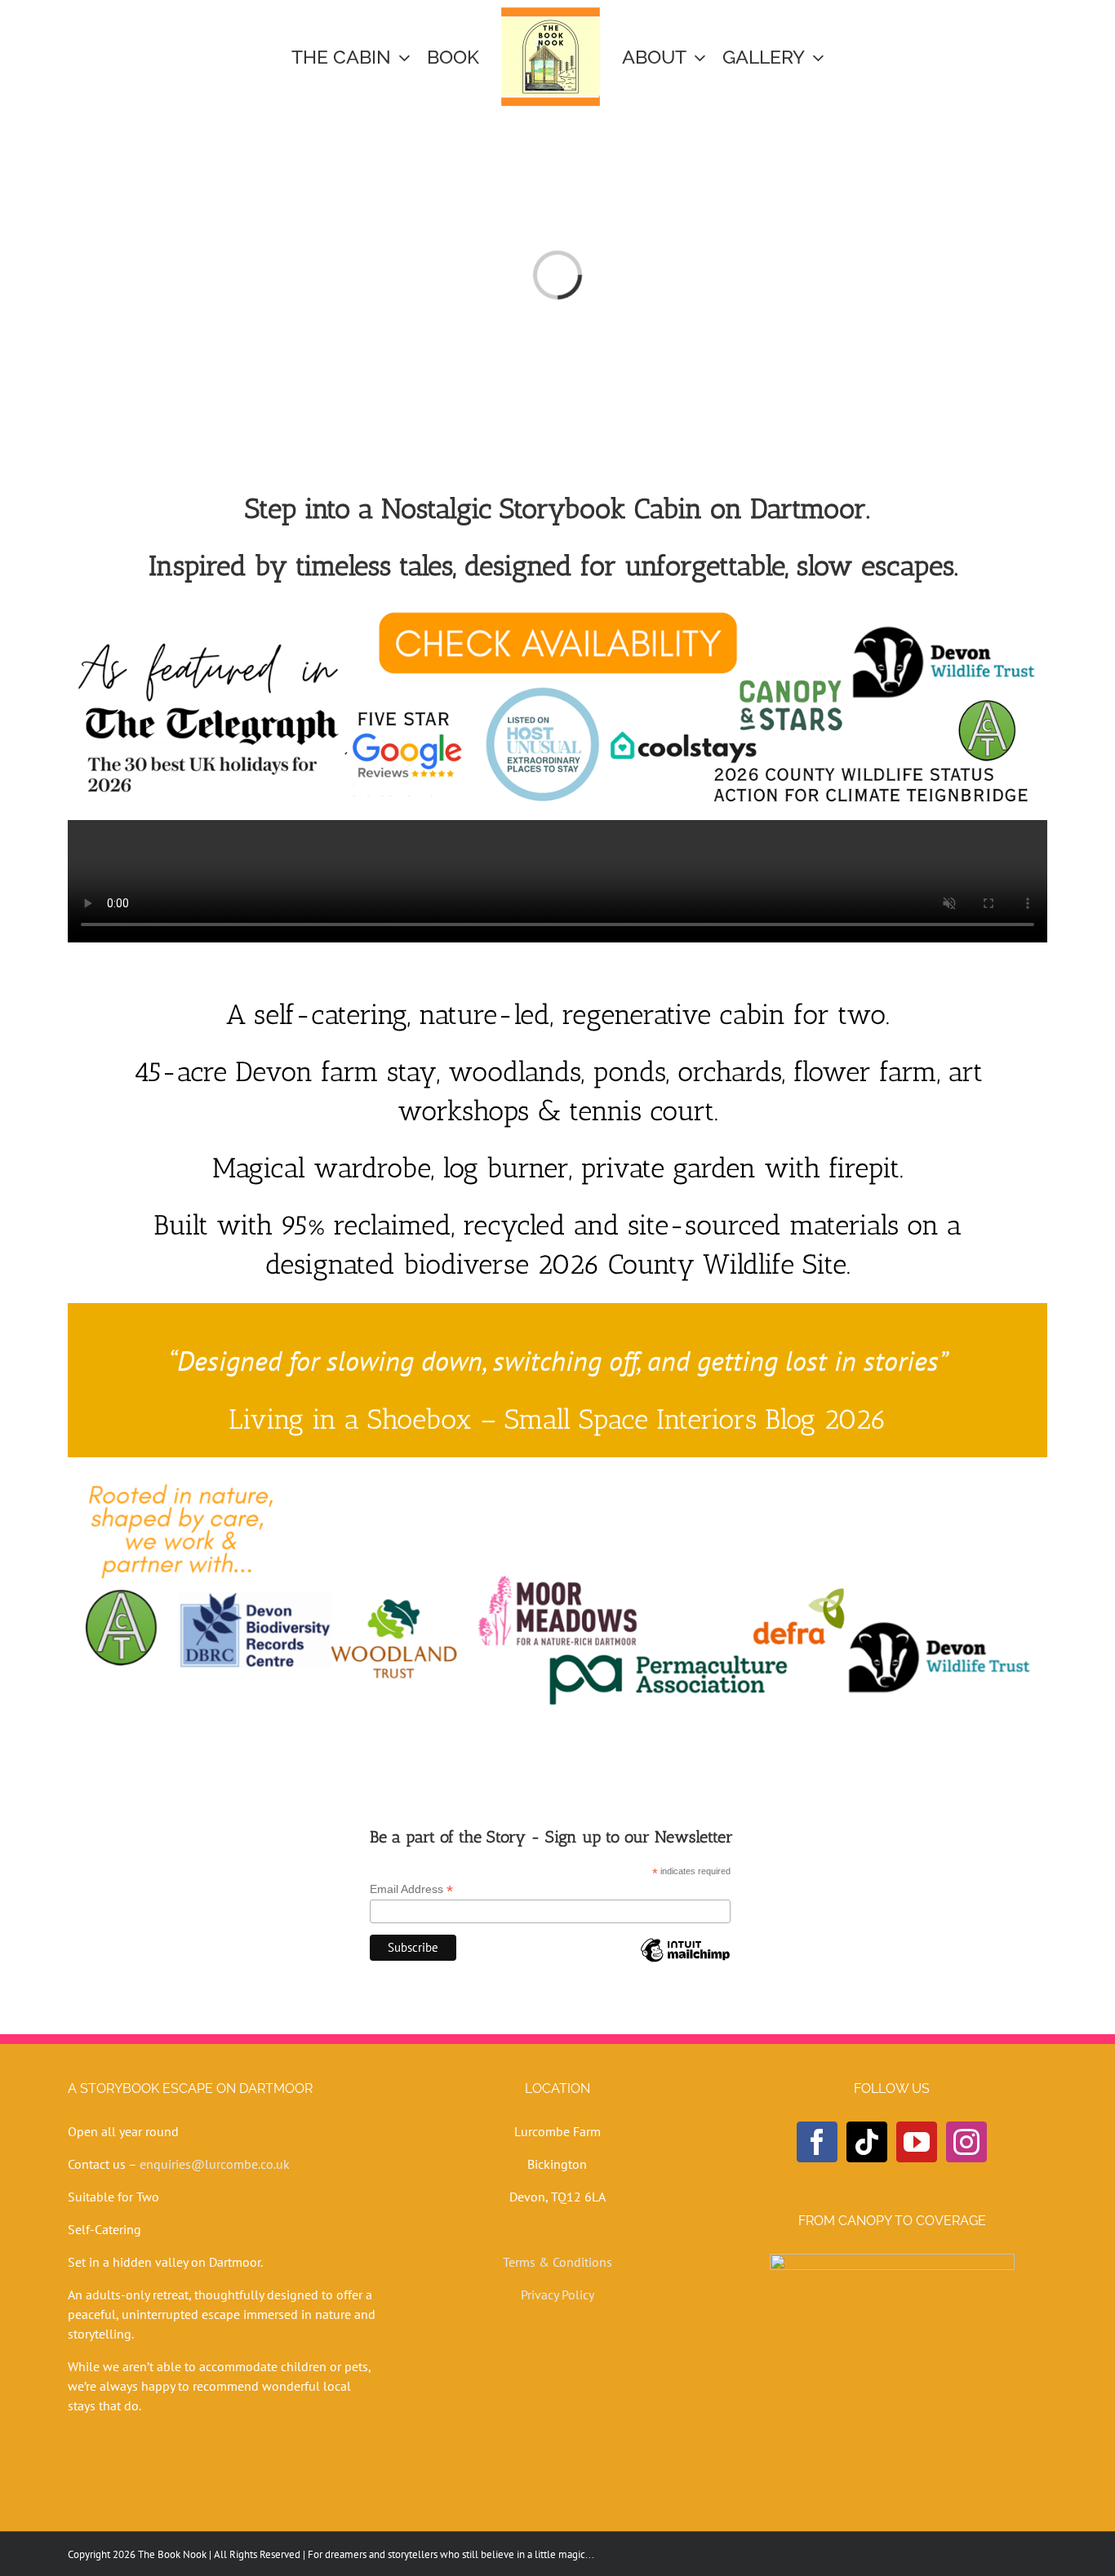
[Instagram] (966, 2142)
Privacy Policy (557, 2294)
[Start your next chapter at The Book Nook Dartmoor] (557, 609)
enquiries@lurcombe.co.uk (215, 2164)
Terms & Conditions (557, 2262)
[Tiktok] (867, 2142)
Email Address (411, 1889)
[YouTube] (917, 2142)
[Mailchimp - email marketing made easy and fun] (685, 1962)
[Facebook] (817, 2142)
